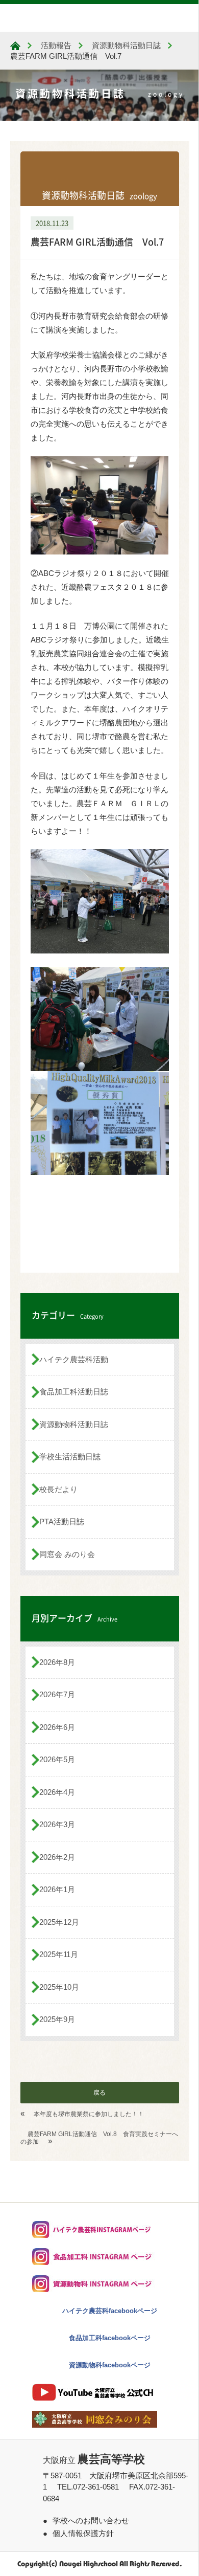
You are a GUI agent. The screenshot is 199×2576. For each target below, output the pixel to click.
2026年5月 (57, 1759)
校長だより (58, 1489)
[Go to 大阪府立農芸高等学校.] (15, 46)
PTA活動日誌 (62, 1522)
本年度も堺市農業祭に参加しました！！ (89, 2114)
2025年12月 (59, 1922)
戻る (99, 2093)
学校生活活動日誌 (70, 1457)
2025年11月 (59, 1954)
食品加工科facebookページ (110, 2338)
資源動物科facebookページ (110, 2365)
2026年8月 (57, 1662)
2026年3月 (57, 1824)
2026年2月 (57, 1857)
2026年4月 (57, 1792)
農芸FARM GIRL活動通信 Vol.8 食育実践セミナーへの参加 (99, 2138)
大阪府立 (94, 2460)
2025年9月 (57, 2019)
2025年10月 (59, 1987)
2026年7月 (57, 1694)
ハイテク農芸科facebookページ (110, 2311)
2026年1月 (57, 1889)
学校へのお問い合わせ (91, 2521)
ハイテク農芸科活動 (74, 1359)
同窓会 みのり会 (67, 1554)
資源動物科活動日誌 (74, 1424)
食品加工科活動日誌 (74, 1392)
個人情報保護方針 (83, 2533)
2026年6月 (57, 1727)
